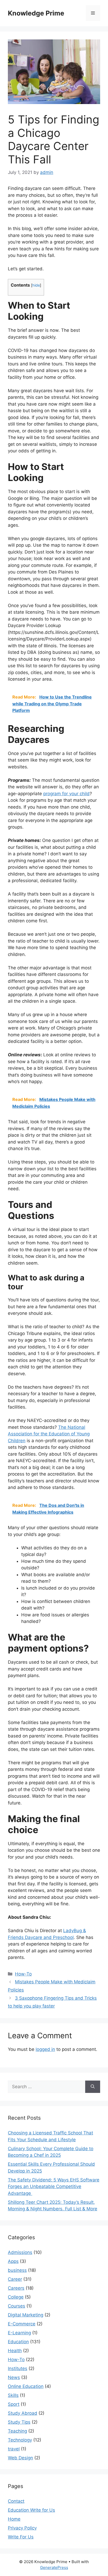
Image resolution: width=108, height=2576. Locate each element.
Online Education (26, 2386)
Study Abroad (23, 2413)
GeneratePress (54, 2567)
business (17, 2270)
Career (15, 2279)
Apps (13, 2261)
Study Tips (19, 2422)
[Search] (93, 2087)
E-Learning (19, 2333)
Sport (14, 2404)
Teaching (17, 2431)
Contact (16, 2501)
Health (15, 2351)
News (14, 2377)
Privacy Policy (22, 2528)
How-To (23, 1974)
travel (14, 2449)
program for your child (66, 794)
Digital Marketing (26, 2315)
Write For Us (21, 2537)
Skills (13, 2395)
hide (36, 285)
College (16, 2297)
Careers (16, 2288)
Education (18, 2342)
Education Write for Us (31, 2510)
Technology (20, 2440)
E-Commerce (22, 2324)
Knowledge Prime (36, 13)
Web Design (20, 2458)
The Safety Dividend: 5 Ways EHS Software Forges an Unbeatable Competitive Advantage (54, 2187)
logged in (45, 2049)
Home (14, 2519)
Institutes (18, 2368)
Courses (17, 2306)
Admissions (20, 2252)
